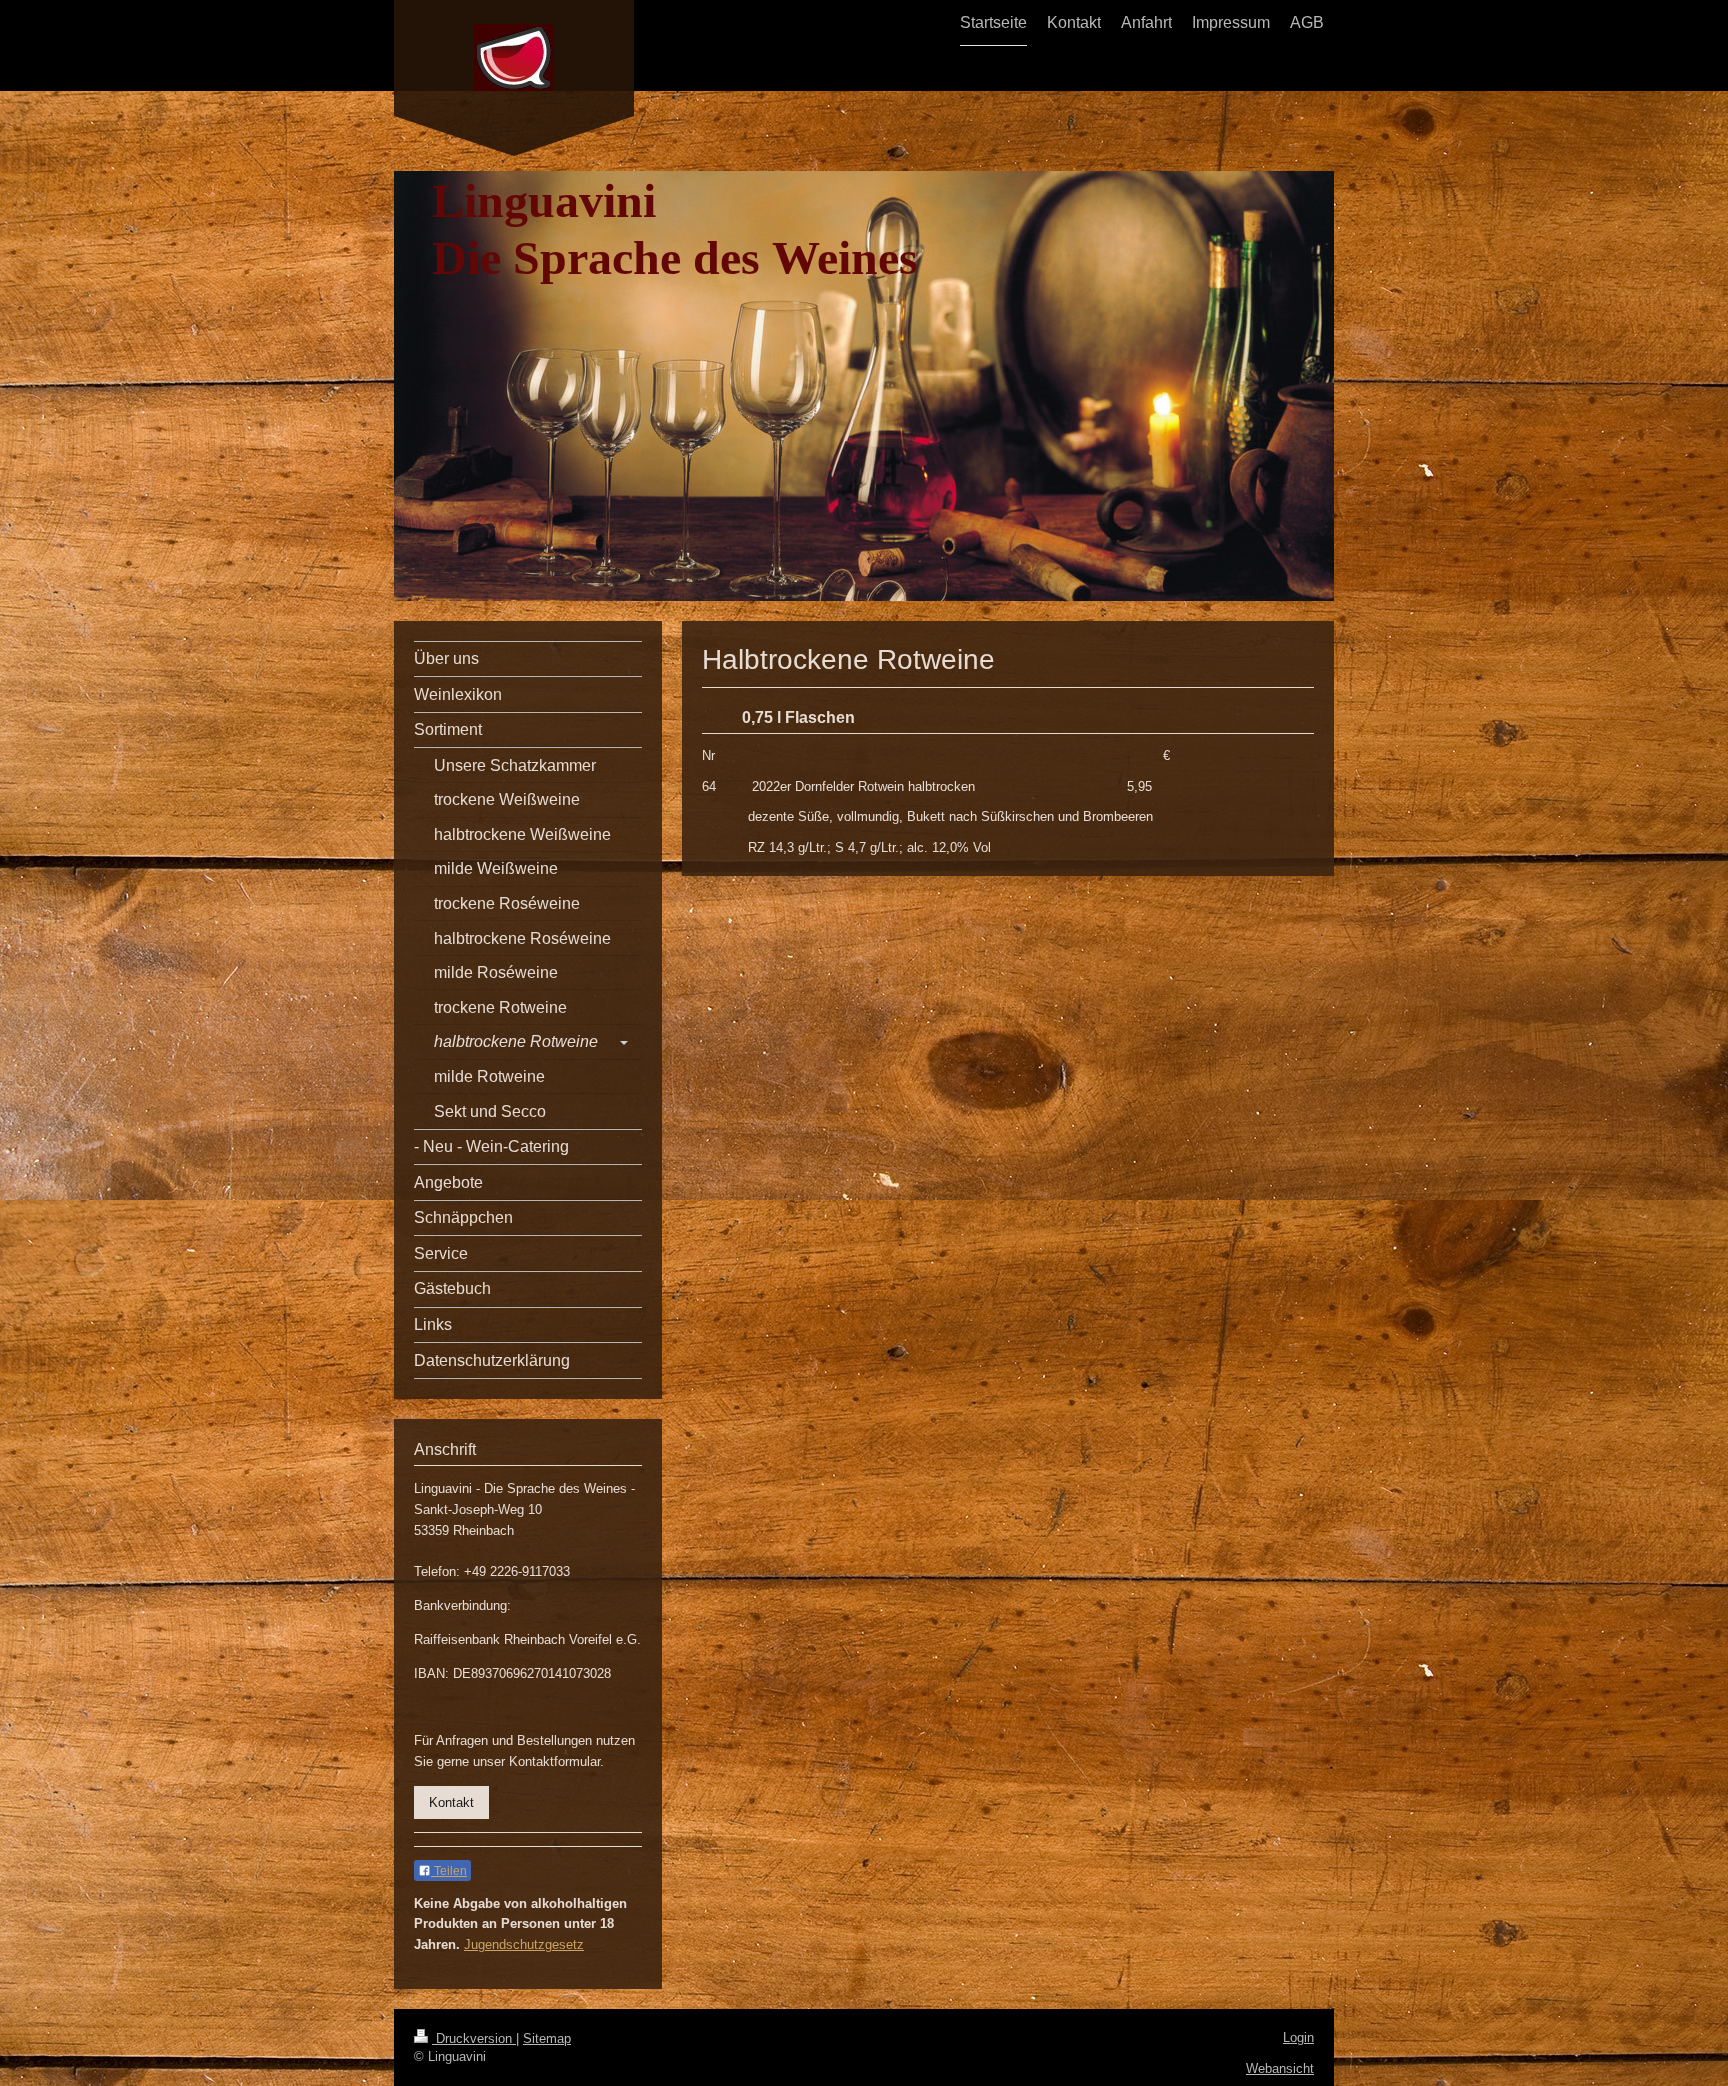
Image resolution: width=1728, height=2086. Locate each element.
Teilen (449, 1871)
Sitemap (547, 2038)
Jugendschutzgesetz (524, 1944)
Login (1298, 2037)
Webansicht (1280, 2068)
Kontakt (451, 1802)
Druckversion (474, 2038)
